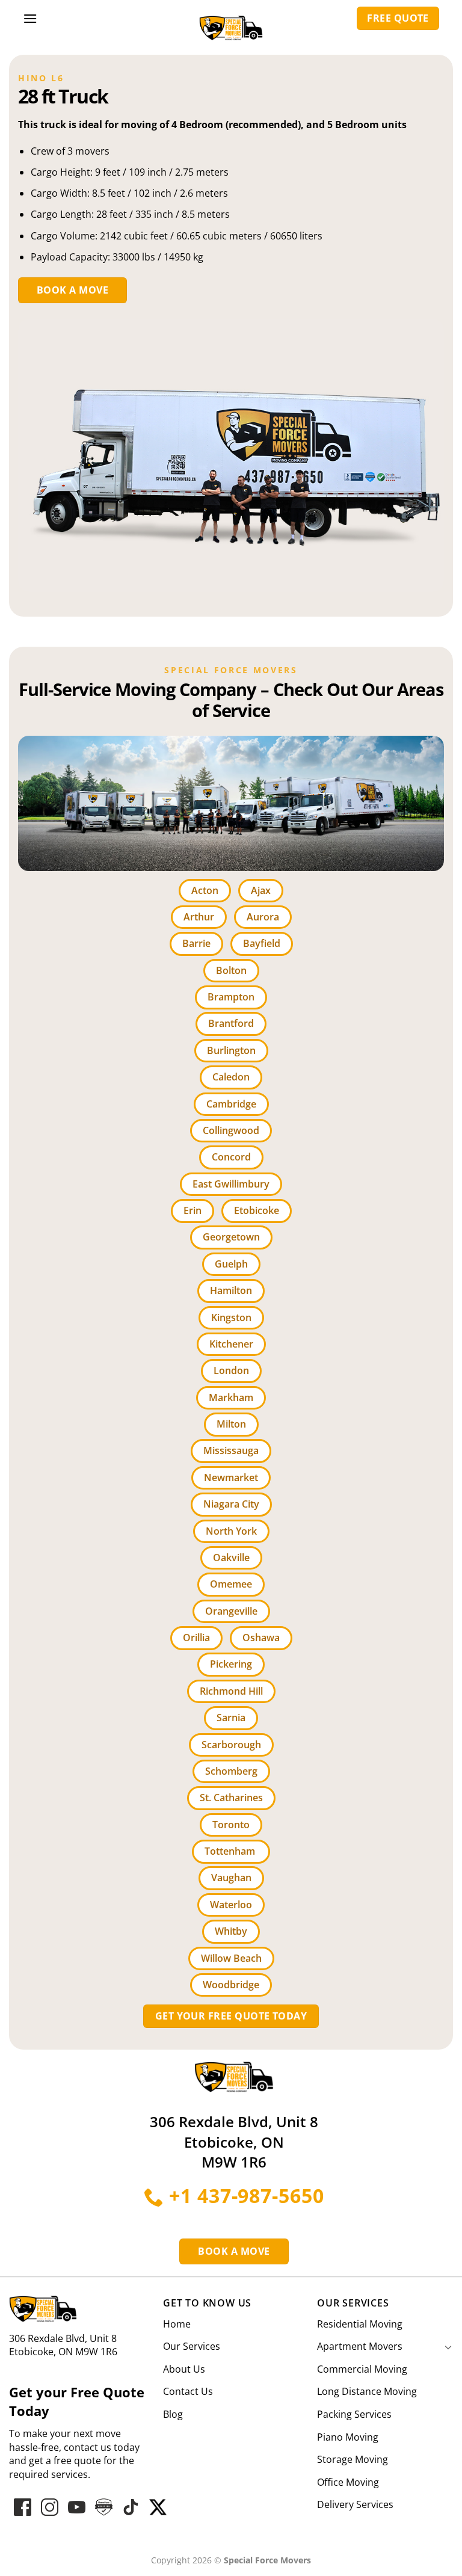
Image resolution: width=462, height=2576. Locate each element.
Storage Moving (353, 2459)
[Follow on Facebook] (23, 2507)
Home (177, 2324)
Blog (173, 2414)
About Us (184, 2369)
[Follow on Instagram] (50, 2507)
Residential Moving (360, 2324)
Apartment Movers (360, 2346)
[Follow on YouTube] (77, 2507)
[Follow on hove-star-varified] (104, 2507)
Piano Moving (348, 2437)
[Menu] (30, 18)
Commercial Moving (362, 2369)
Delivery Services (355, 2504)
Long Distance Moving (367, 2391)
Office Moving (348, 2482)
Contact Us (188, 2391)
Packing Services (354, 2414)
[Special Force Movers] (234, 2076)
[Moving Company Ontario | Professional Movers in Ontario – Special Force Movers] (231, 23)
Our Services (192, 2346)
